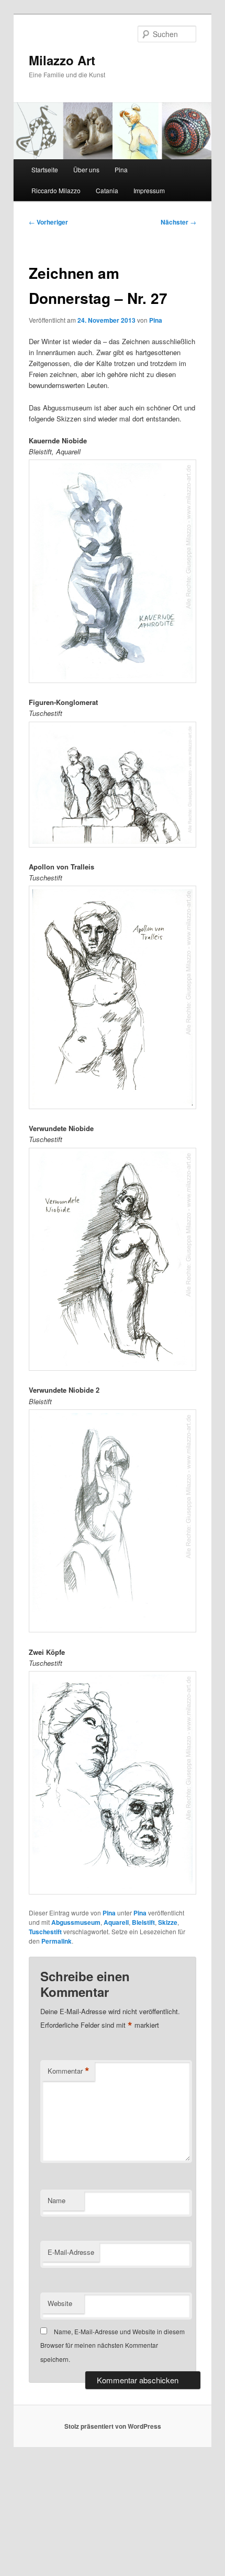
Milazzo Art (62, 60)
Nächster (178, 222)
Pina (121, 169)
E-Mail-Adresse (71, 2252)
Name (57, 2200)
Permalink (57, 1941)
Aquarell (116, 1922)
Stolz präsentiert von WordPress (113, 2426)
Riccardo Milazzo (56, 190)
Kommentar (69, 2071)
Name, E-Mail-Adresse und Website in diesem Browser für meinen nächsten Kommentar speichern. (113, 2345)
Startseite (45, 169)
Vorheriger (48, 222)
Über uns (86, 169)
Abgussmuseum (76, 1922)
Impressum (149, 190)
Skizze (168, 1922)
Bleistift (143, 1922)
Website (60, 2303)
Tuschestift (45, 1932)
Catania (107, 190)
